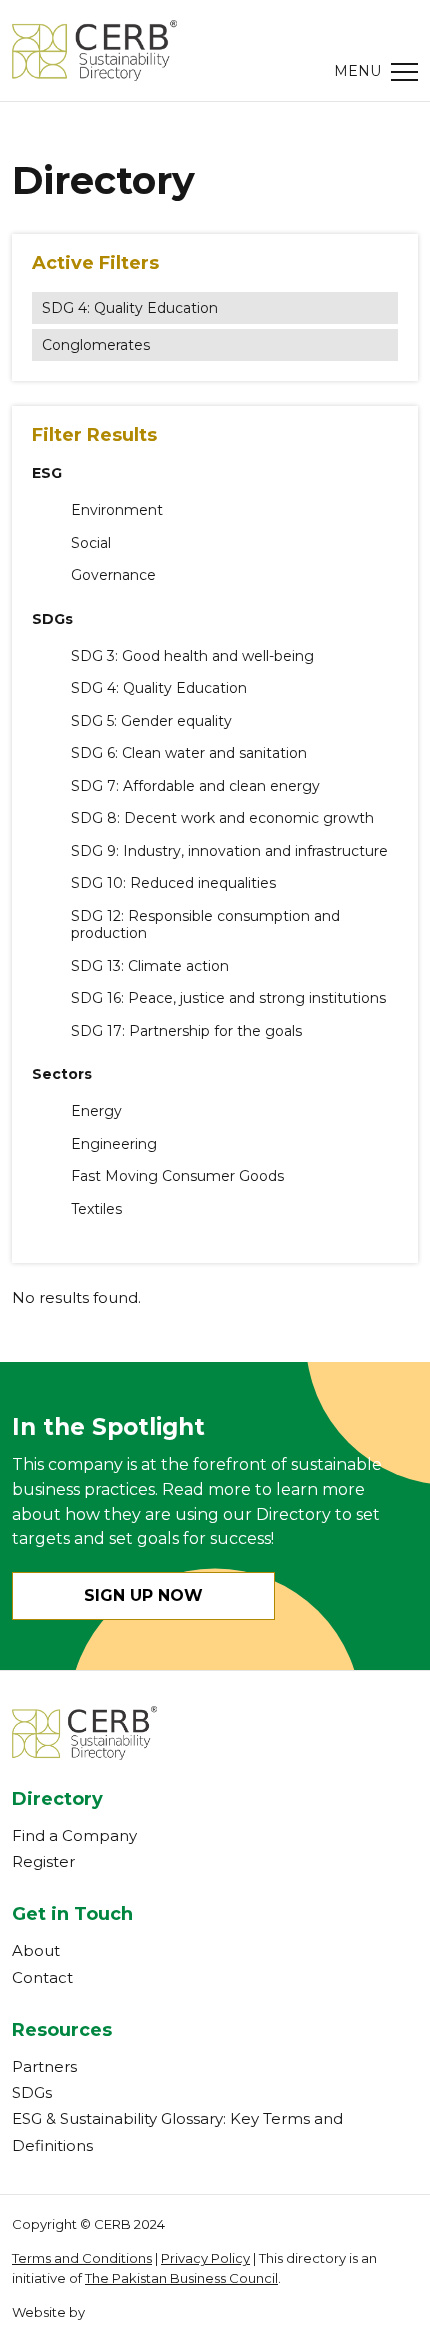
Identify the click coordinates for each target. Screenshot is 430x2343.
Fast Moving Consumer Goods (177, 1176)
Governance (113, 575)
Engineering (114, 1144)
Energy (96, 1111)
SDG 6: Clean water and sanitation (189, 753)
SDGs (32, 2092)
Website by (48, 2312)
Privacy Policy (205, 2258)
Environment (117, 510)
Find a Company (74, 1835)
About (36, 1950)
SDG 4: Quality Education (130, 308)
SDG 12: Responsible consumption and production (205, 925)
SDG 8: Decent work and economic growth (222, 818)
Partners (44, 2066)
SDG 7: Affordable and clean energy (195, 786)
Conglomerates (96, 345)
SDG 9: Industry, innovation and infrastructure (229, 851)
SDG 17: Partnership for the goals (186, 1031)
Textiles (96, 1209)
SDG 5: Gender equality (151, 721)
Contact (42, 1977)
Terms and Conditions (82, 2258)
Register (43, 1861)
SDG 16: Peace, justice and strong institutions (228, 998)
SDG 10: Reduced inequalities (173, 883)
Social (91, 543)
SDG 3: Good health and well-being (192, 656)
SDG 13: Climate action (150, 966)
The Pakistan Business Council (181, 2278)
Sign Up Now (143, 1595)
